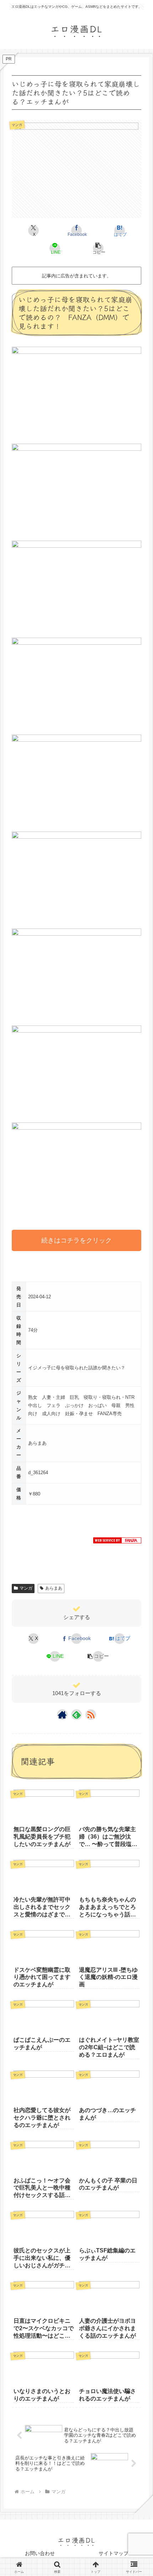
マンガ (26, 1588)
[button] (98, 248)
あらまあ (54, 1588)
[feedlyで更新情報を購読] (76, 1715)
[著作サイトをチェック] (62, 1715)
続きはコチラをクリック (76, 1240)
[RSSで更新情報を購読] (91, 1715)
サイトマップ (114, 2553)
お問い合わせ (40, 2553)
